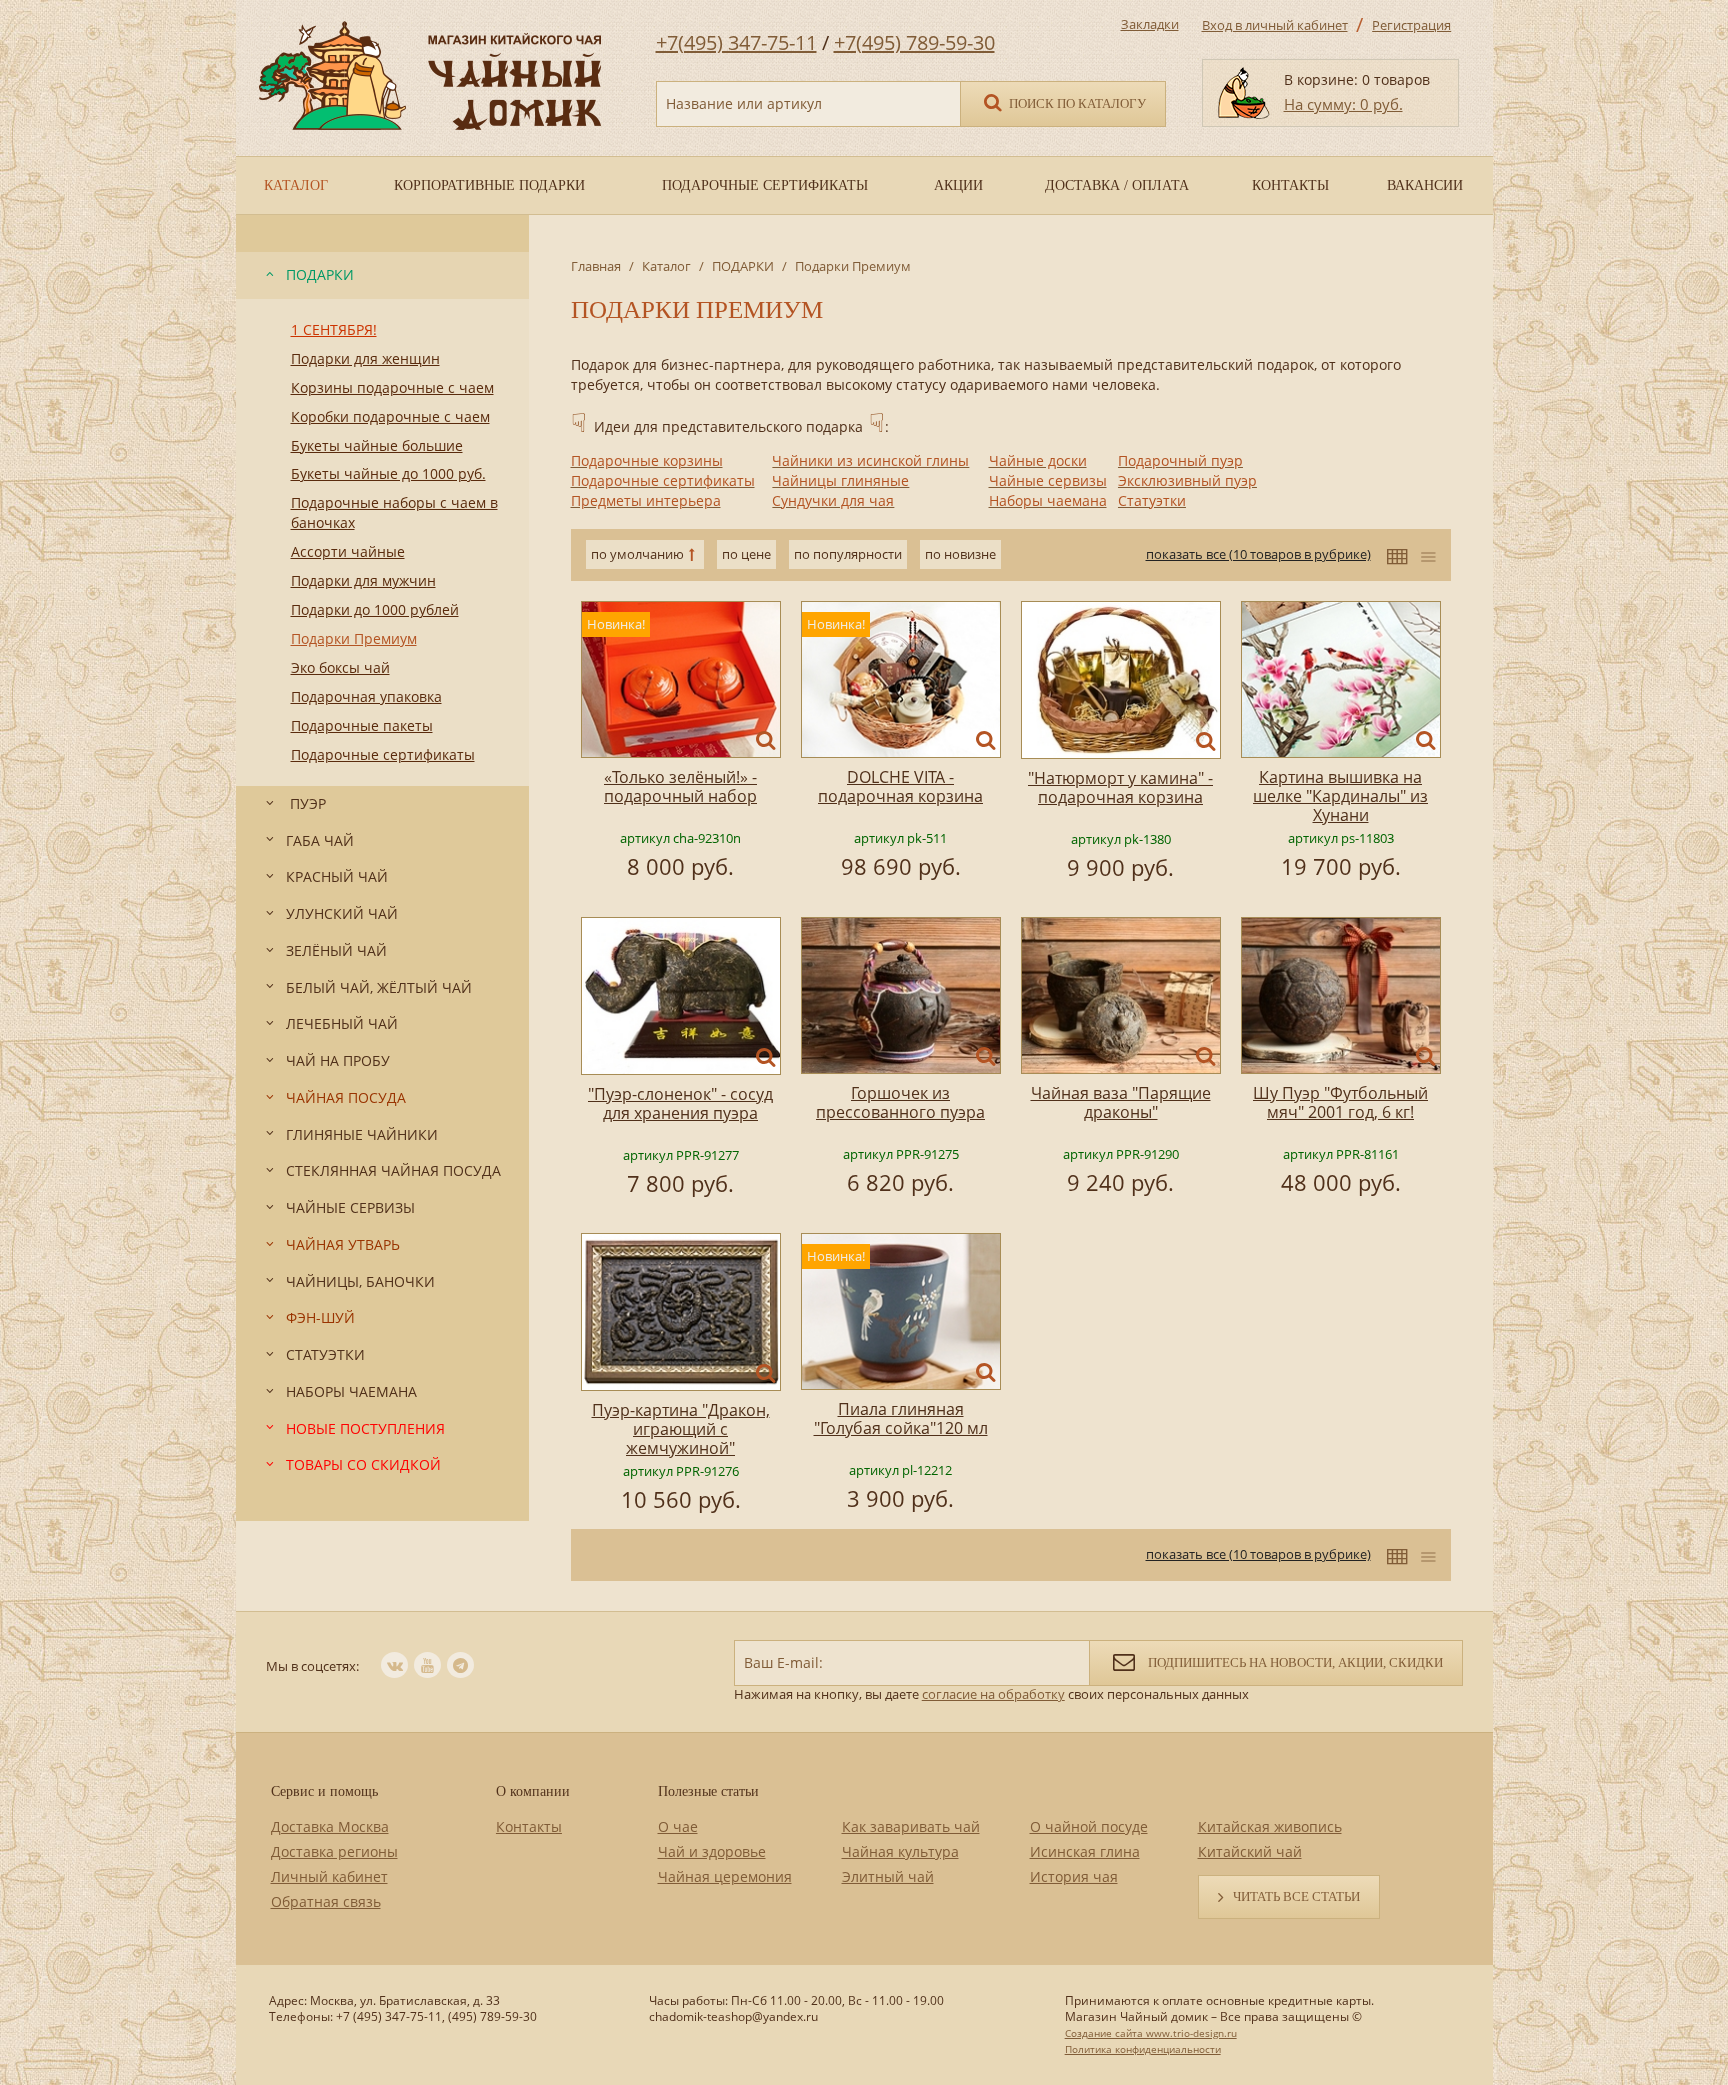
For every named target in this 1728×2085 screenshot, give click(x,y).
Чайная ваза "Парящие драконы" (1121, 1102)
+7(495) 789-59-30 (914, 42)
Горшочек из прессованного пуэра (900, 1102)
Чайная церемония (725, 1876)
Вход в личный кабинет (1275, 25)
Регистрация (1411, 25)
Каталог (666, 266)
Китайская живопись (1270, 1826)
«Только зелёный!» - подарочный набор (680, 786)
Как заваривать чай (911, 1826)
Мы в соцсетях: (312, 1666)
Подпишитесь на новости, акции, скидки (1294, 1662)
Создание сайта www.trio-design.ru (1151, 2033)
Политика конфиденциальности (1143, 2049)
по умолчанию (637, 554)
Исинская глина (1085, 1851)
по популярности (848, 554)
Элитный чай (888, 1876)
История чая (1074, 1876)
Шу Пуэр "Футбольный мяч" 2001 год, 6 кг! (1340, 1102)
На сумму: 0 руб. (1343, 104)
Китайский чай (1250, 1851)
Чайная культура (900, 1851)
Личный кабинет (329, 1876)
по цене (746, 554)
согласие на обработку (993, 1694)
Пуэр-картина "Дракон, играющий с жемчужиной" (681, 1429)
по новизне (960, 554)
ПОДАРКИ (743, 266)
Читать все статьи (1296, 1896)
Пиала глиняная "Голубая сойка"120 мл (901, 1418)
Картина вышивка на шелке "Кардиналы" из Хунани (1340, 796)
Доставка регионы (334, 1851)
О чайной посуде (1089, 1826)
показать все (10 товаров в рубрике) (1258, 554)
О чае (678, 1826)
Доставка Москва (330, 1826)
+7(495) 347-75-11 (736, 42)
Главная (596, 266)
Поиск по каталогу (1076, 103)
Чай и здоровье (712, 1851)
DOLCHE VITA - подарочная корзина (900, 786)
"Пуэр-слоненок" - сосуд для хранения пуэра (680, 1103)
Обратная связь (326, 1901)
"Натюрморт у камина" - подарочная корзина (1120, 787)
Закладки (1150, 24)
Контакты (529, 1826)
